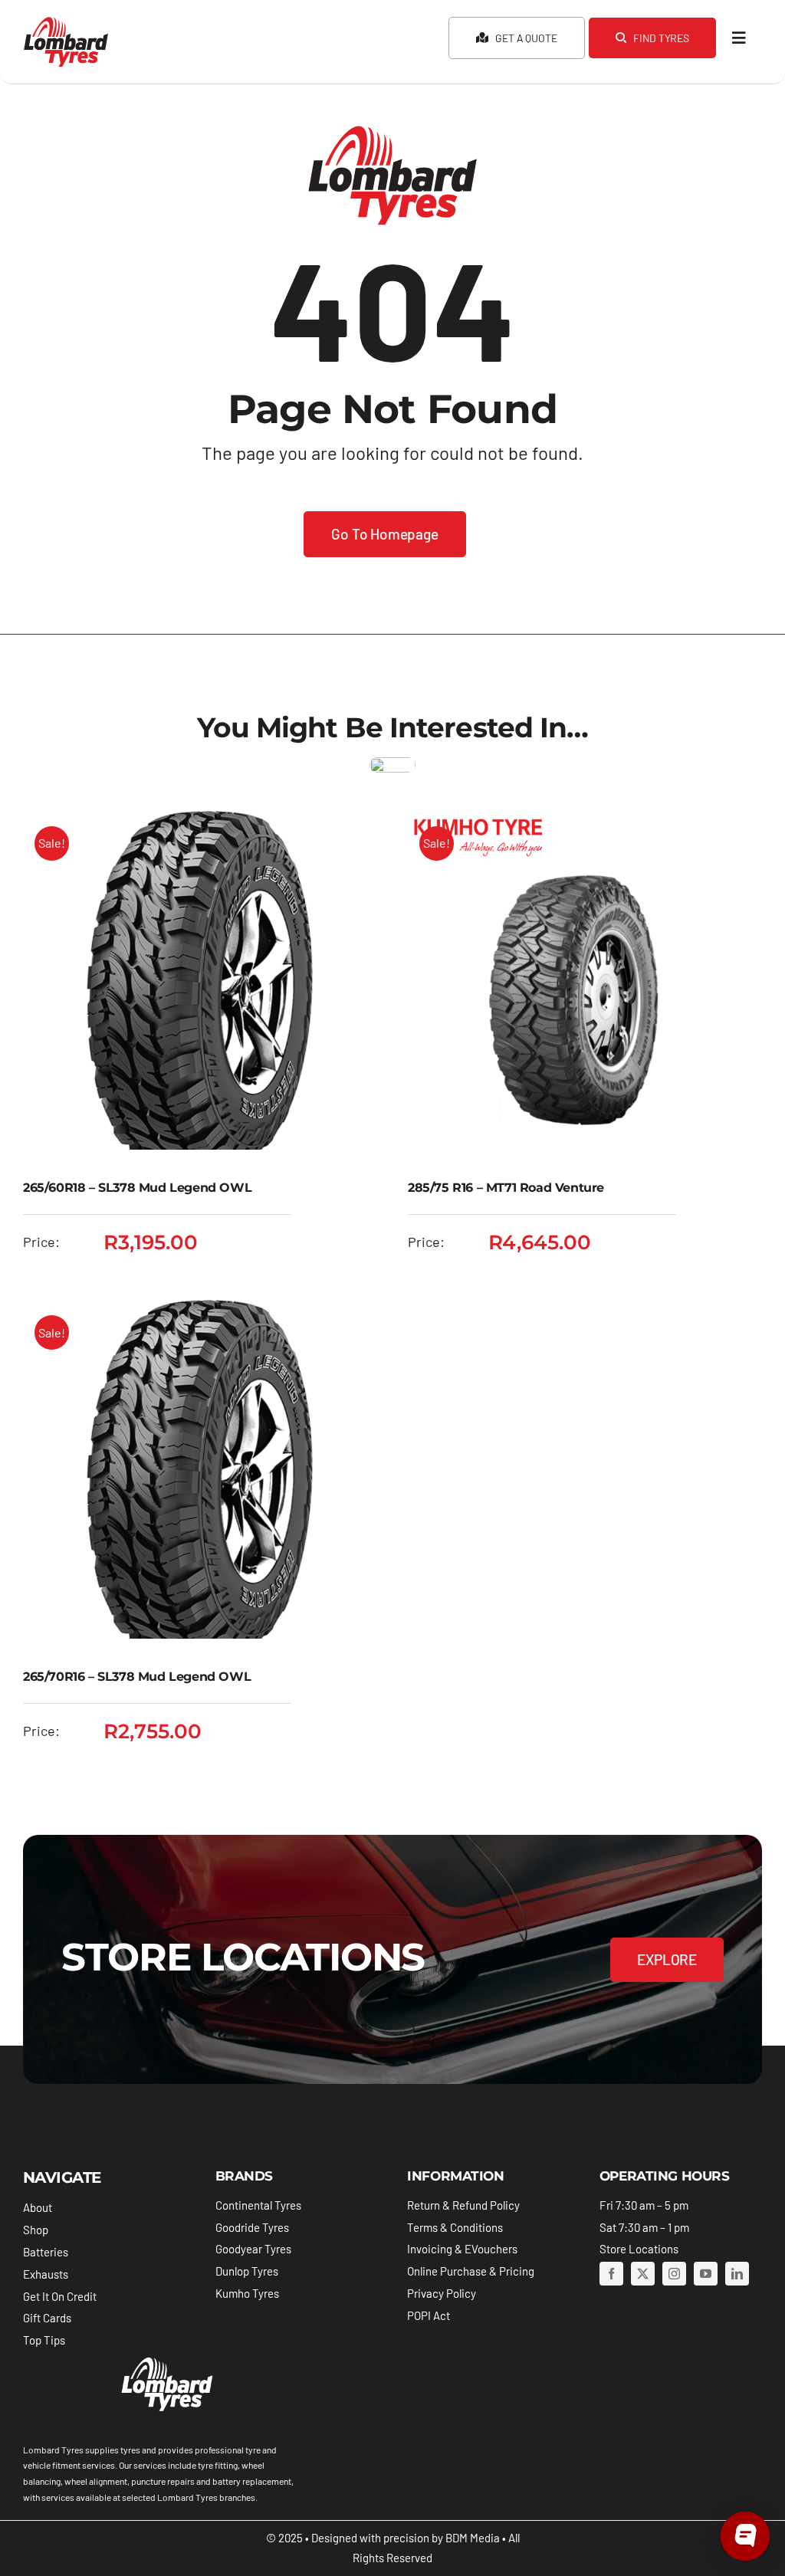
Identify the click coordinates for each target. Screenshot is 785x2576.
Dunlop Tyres (247, 2271)
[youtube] (706, 2274)
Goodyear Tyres (253, 2249)
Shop (36, 2230)
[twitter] (643, 2274)
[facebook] (611, 2274)
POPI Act (429, 2315)
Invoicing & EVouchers (462, 2249)
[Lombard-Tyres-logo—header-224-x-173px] (66, 22)
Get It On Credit (60, 2296)
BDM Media (473, 2538)
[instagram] (674, 2274)
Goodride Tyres (252, 2227)
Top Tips (44, 2340)
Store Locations (639, 2249)
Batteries (46, 2252)
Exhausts (46, 2274)
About (38, 2207)
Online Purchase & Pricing (471, 2271)
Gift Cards (47, 2318)
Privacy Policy (442, 2293)
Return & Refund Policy (463, 2205)
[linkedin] (737, 2274)
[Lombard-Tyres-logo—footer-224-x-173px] (166, 2360)
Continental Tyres (258, 2205)
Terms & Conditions (455, 2227)
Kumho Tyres (247, 2293)
